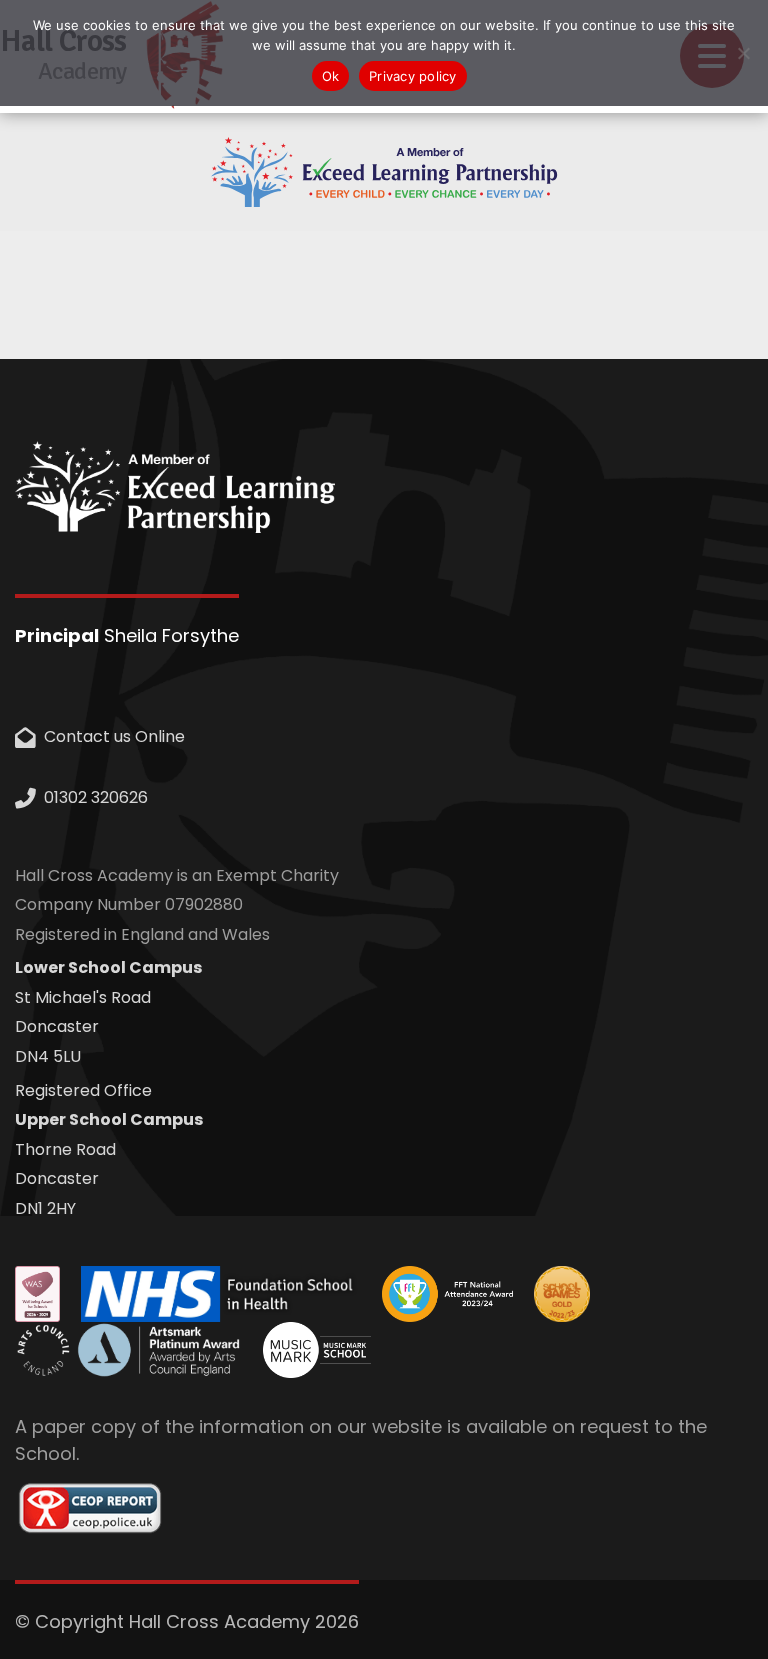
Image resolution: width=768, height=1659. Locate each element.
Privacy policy (413, 76)
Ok (331, 76)
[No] (743, 53)
